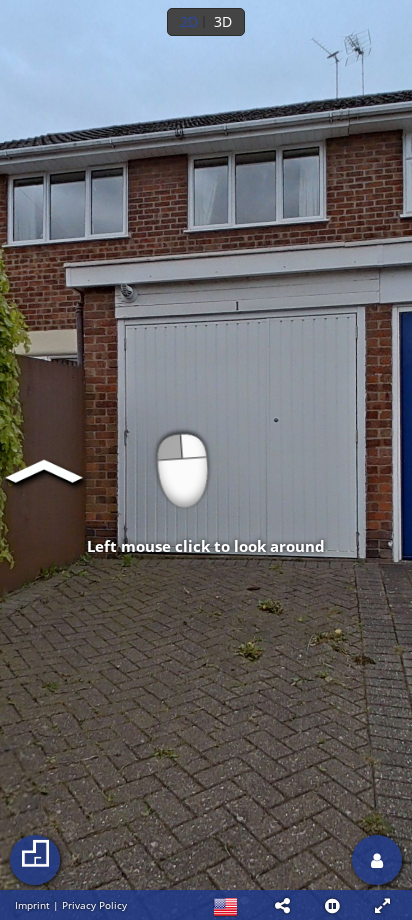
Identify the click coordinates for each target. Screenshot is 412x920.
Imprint (32, 905)
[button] (282, 905)
